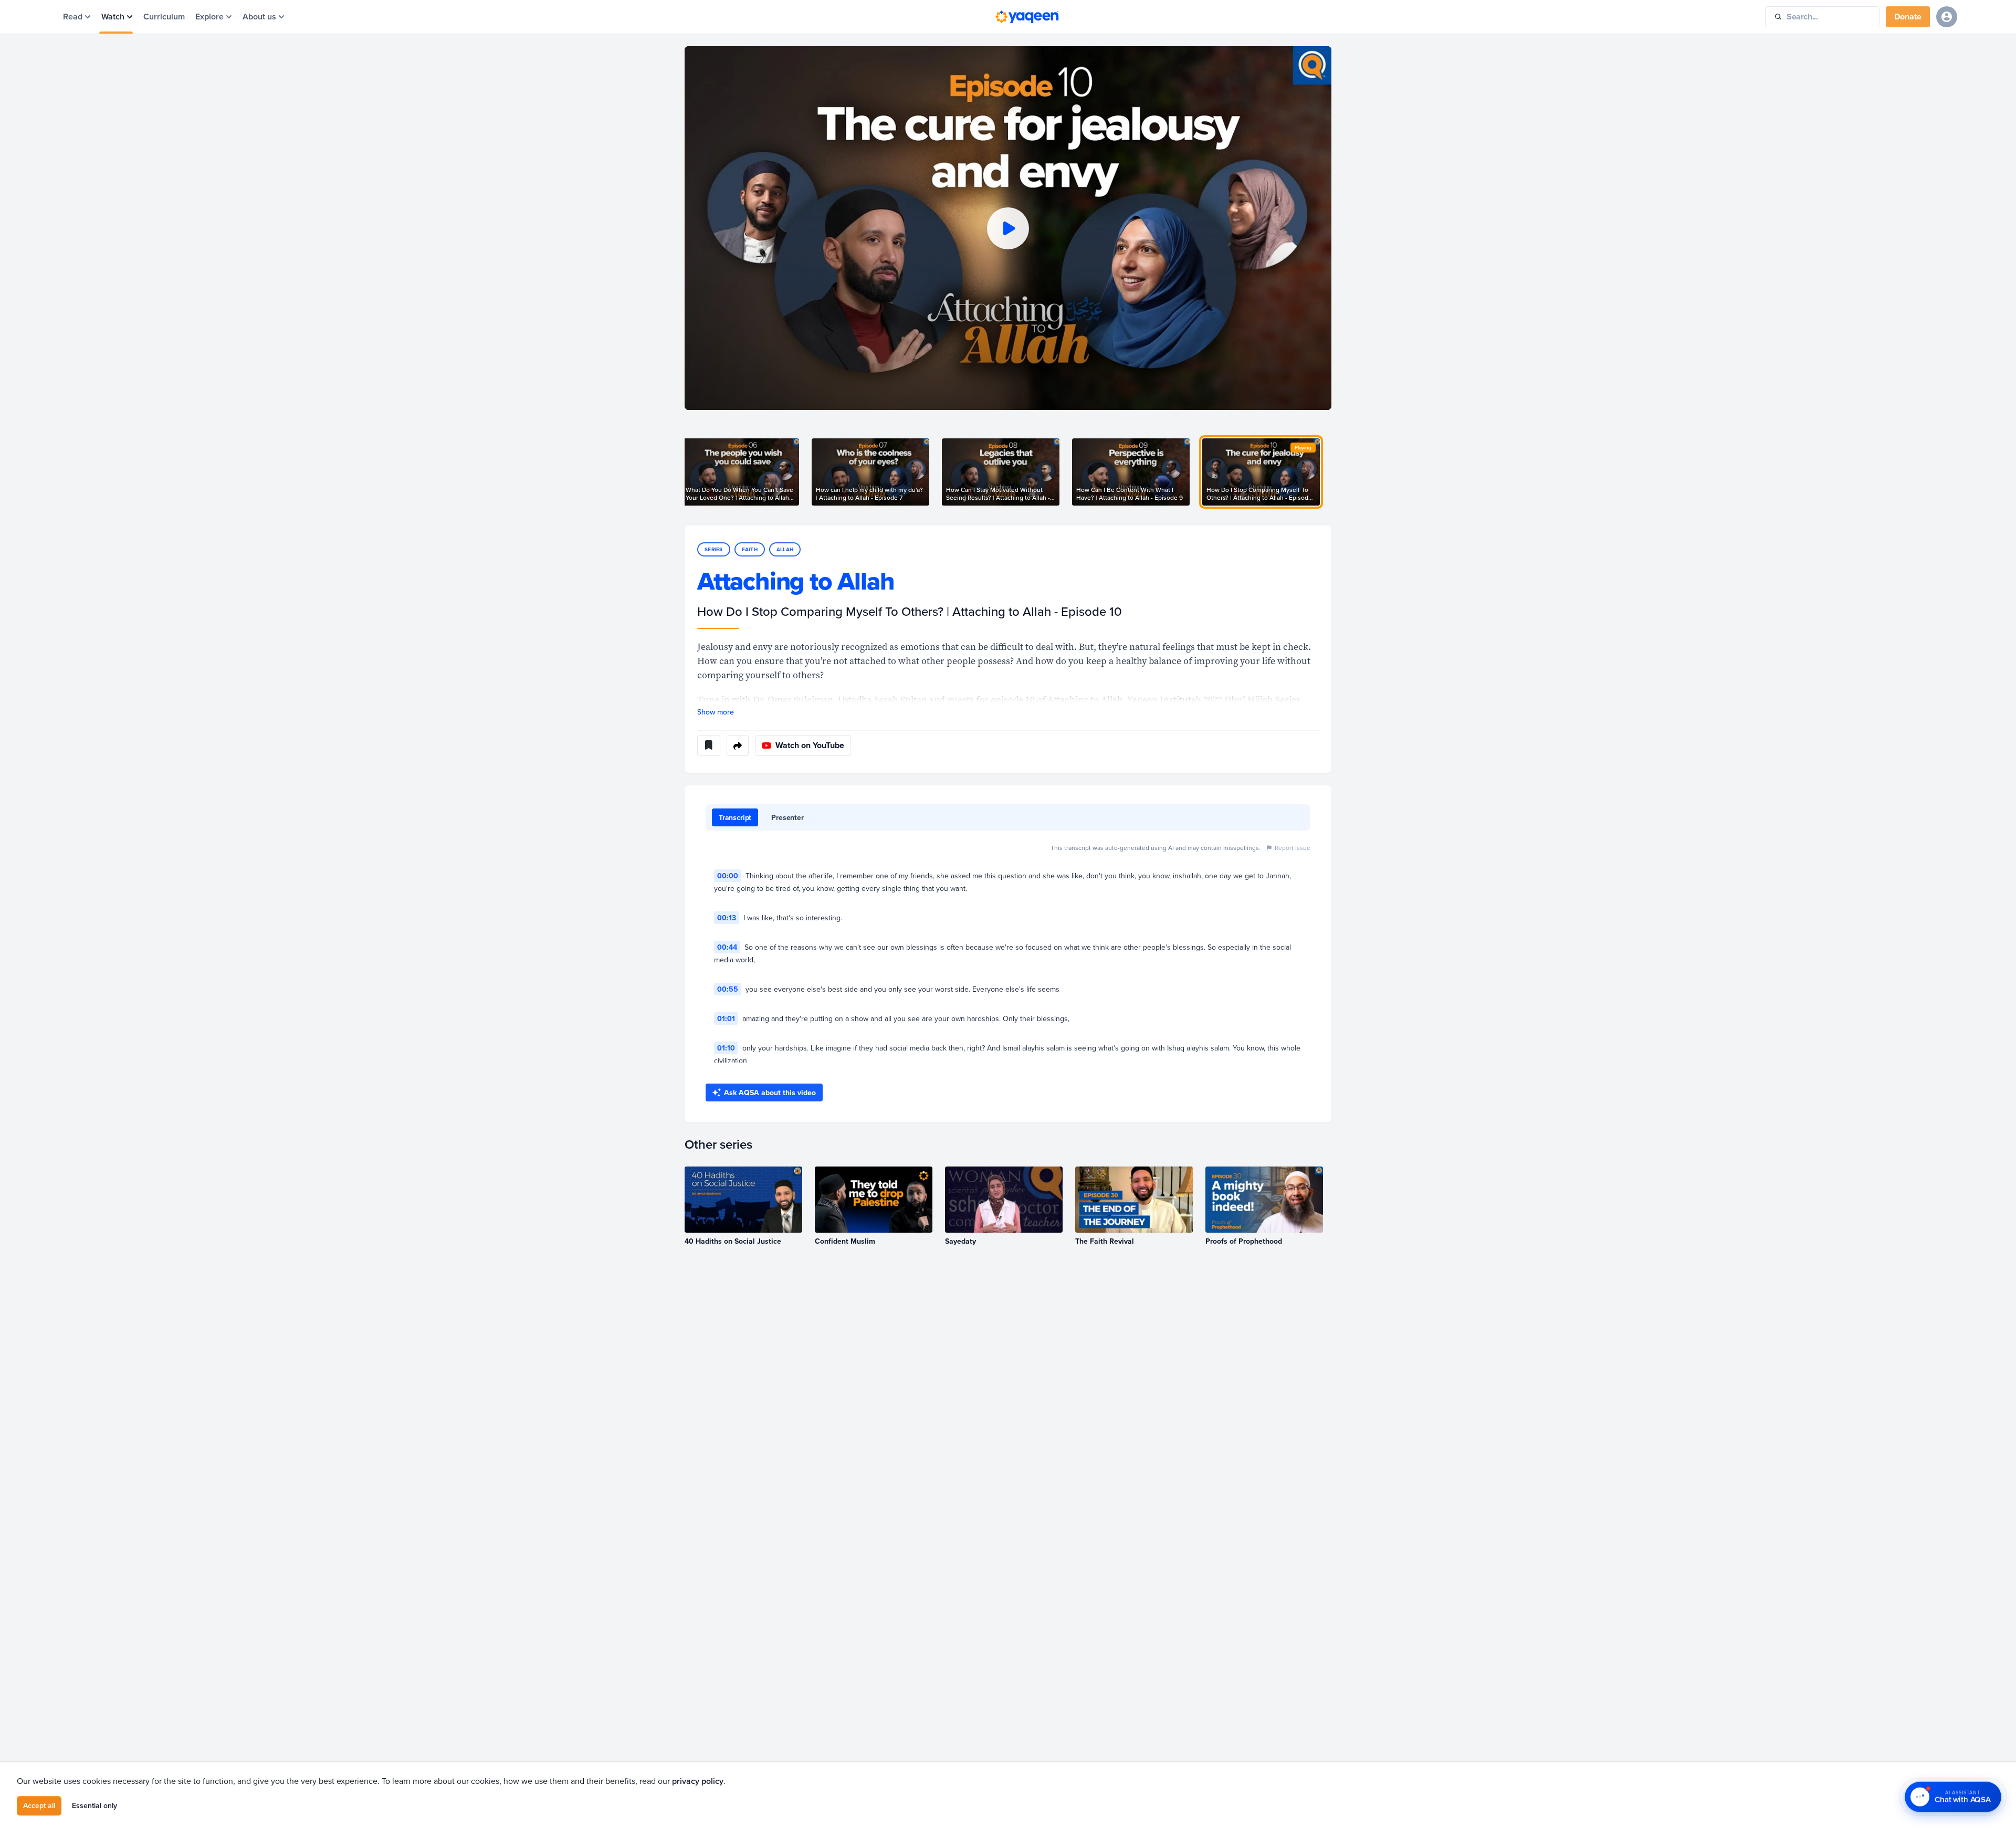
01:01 (726, 1018)
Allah (785, 549)
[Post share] (738, 745)
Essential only (94, 1805)
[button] (1008, 228)
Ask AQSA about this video (770, 1092)
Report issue (1293, 848)
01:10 (726, 1048)
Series (714, 549)
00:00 (728, 876)
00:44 (727, 947)
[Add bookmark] (709, 745)
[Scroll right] (1331, 472)
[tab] (735, 817)
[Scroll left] (685, 472)
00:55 (728, 989)
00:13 (727, 918)
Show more (716, 712)
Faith (750, 549)
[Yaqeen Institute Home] (1027, 17)
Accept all (39, 1805)
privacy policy (698, 1781)
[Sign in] (1947, 17)
